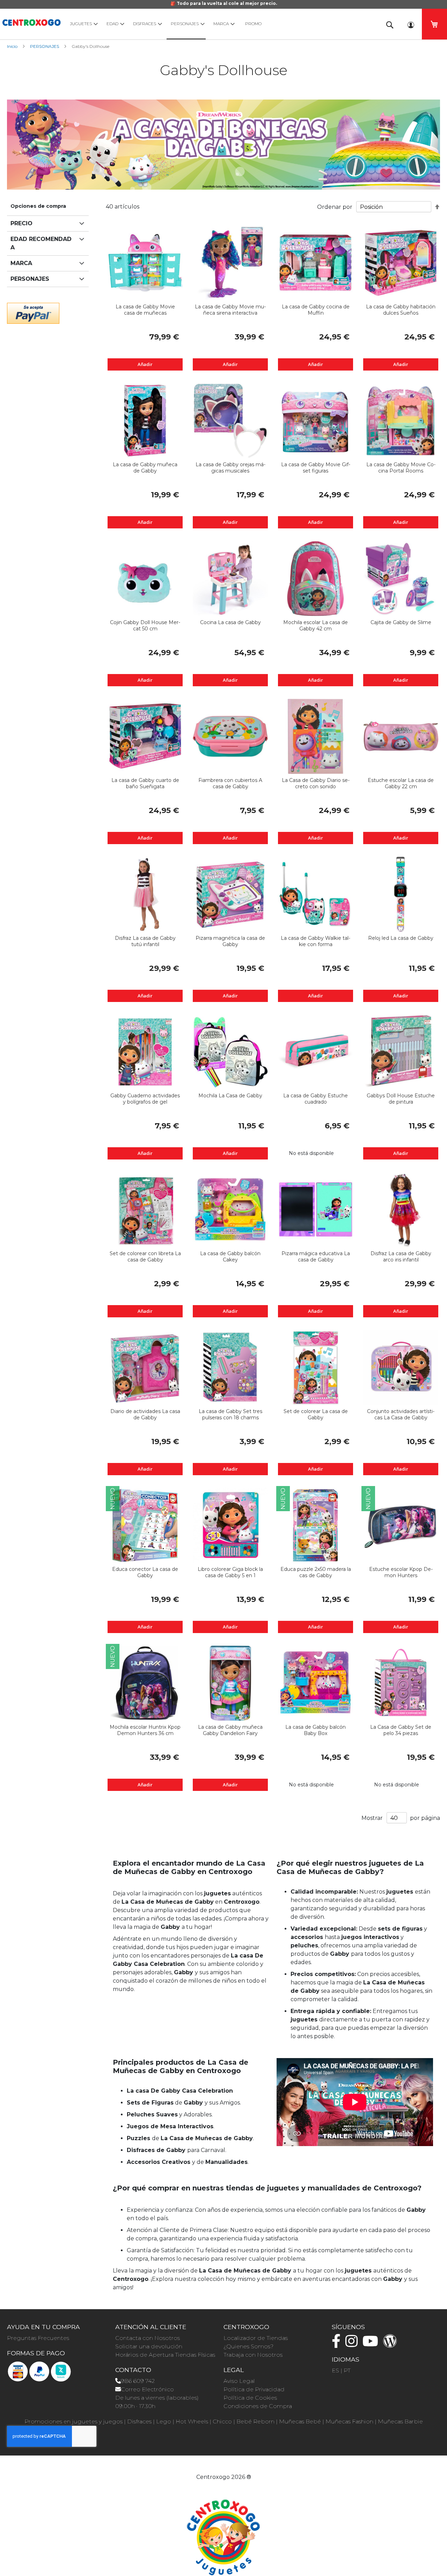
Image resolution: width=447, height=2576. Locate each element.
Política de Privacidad (254, 2389)
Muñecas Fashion (349, 2421)
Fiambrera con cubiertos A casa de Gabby (230, 783)
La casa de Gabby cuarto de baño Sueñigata (145, 783)
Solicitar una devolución (149, 2346)
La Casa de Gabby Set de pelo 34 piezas (401, 1730)
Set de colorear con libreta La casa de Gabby (145, 1257)
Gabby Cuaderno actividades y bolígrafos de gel (145, 1099)
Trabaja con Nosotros (253, 2355)
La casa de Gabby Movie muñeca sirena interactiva (230, 310)
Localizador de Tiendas (256, 2338)
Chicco (222, 2421)
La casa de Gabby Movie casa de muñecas (145, 310)
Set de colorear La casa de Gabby (316, 1414)
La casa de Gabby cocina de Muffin (316, 310)
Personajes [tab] (30, 279)
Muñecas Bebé (300, 2421)
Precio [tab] (21, 223)
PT (347, 2370)
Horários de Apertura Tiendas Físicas (165, 2355)
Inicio (13, 46)
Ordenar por (335, 207)
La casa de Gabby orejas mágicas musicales (230, 468)
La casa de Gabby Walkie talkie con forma (316, 941)
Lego (164, 2421)
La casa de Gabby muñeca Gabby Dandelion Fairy (230, 1730)
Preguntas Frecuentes (38, 2338)
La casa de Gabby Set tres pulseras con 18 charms (230, 1414)
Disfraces (139, 2421)
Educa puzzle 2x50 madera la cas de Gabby (316, 1572)
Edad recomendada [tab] (41, 243)
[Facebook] (338, 2344)
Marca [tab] (21, 263)
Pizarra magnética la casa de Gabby (230, 941)
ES (335, 2370)
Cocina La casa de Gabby (230, 622)
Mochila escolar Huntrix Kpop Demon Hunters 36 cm (145, 1730)
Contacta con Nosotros (148, 2338)
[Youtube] (372, 2344)
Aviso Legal (239, 2381)
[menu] (220, 24)
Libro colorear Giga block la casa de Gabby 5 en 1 (230, 1572)
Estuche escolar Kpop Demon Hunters (401, 1572)
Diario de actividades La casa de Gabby (145, 1414)
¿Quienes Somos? (248, 2346)
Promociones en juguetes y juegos (74, 2421)
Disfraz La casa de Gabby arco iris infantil (401, 1257)
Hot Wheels (192, 2421)
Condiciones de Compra (258, 2406)
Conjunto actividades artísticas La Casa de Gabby (401, 1414)
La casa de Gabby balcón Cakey (230, 1257)
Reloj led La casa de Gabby (401, 938)
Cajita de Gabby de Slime (401, 622)
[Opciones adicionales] (33, 312)
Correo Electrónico (147, 2389)
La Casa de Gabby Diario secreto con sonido (316, 783)
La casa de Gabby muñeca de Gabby (145, 468)
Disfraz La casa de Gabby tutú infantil (145, 941)
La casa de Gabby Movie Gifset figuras (316, 468)
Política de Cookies (250, 2398)
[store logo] (31, 21)
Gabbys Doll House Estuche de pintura (401, 1099)
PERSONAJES (45, 46)
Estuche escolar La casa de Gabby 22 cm (401, 783)
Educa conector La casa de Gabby (145, 1572)
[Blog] (392, 2344)
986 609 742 (138, 2381)
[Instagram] (353, 2344)
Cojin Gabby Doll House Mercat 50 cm (145, 625)
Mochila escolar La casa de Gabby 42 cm (316, 625)
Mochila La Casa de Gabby (230, 1096)
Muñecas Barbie (400, 2421)
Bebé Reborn (255, 2421)
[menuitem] (82, 24)
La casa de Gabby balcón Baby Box (316, 1730)
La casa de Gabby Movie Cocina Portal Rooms (401, 468)
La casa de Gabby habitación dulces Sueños (401, 310)
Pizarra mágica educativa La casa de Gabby (316, 1257)
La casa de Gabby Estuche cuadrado (316, 1099)
